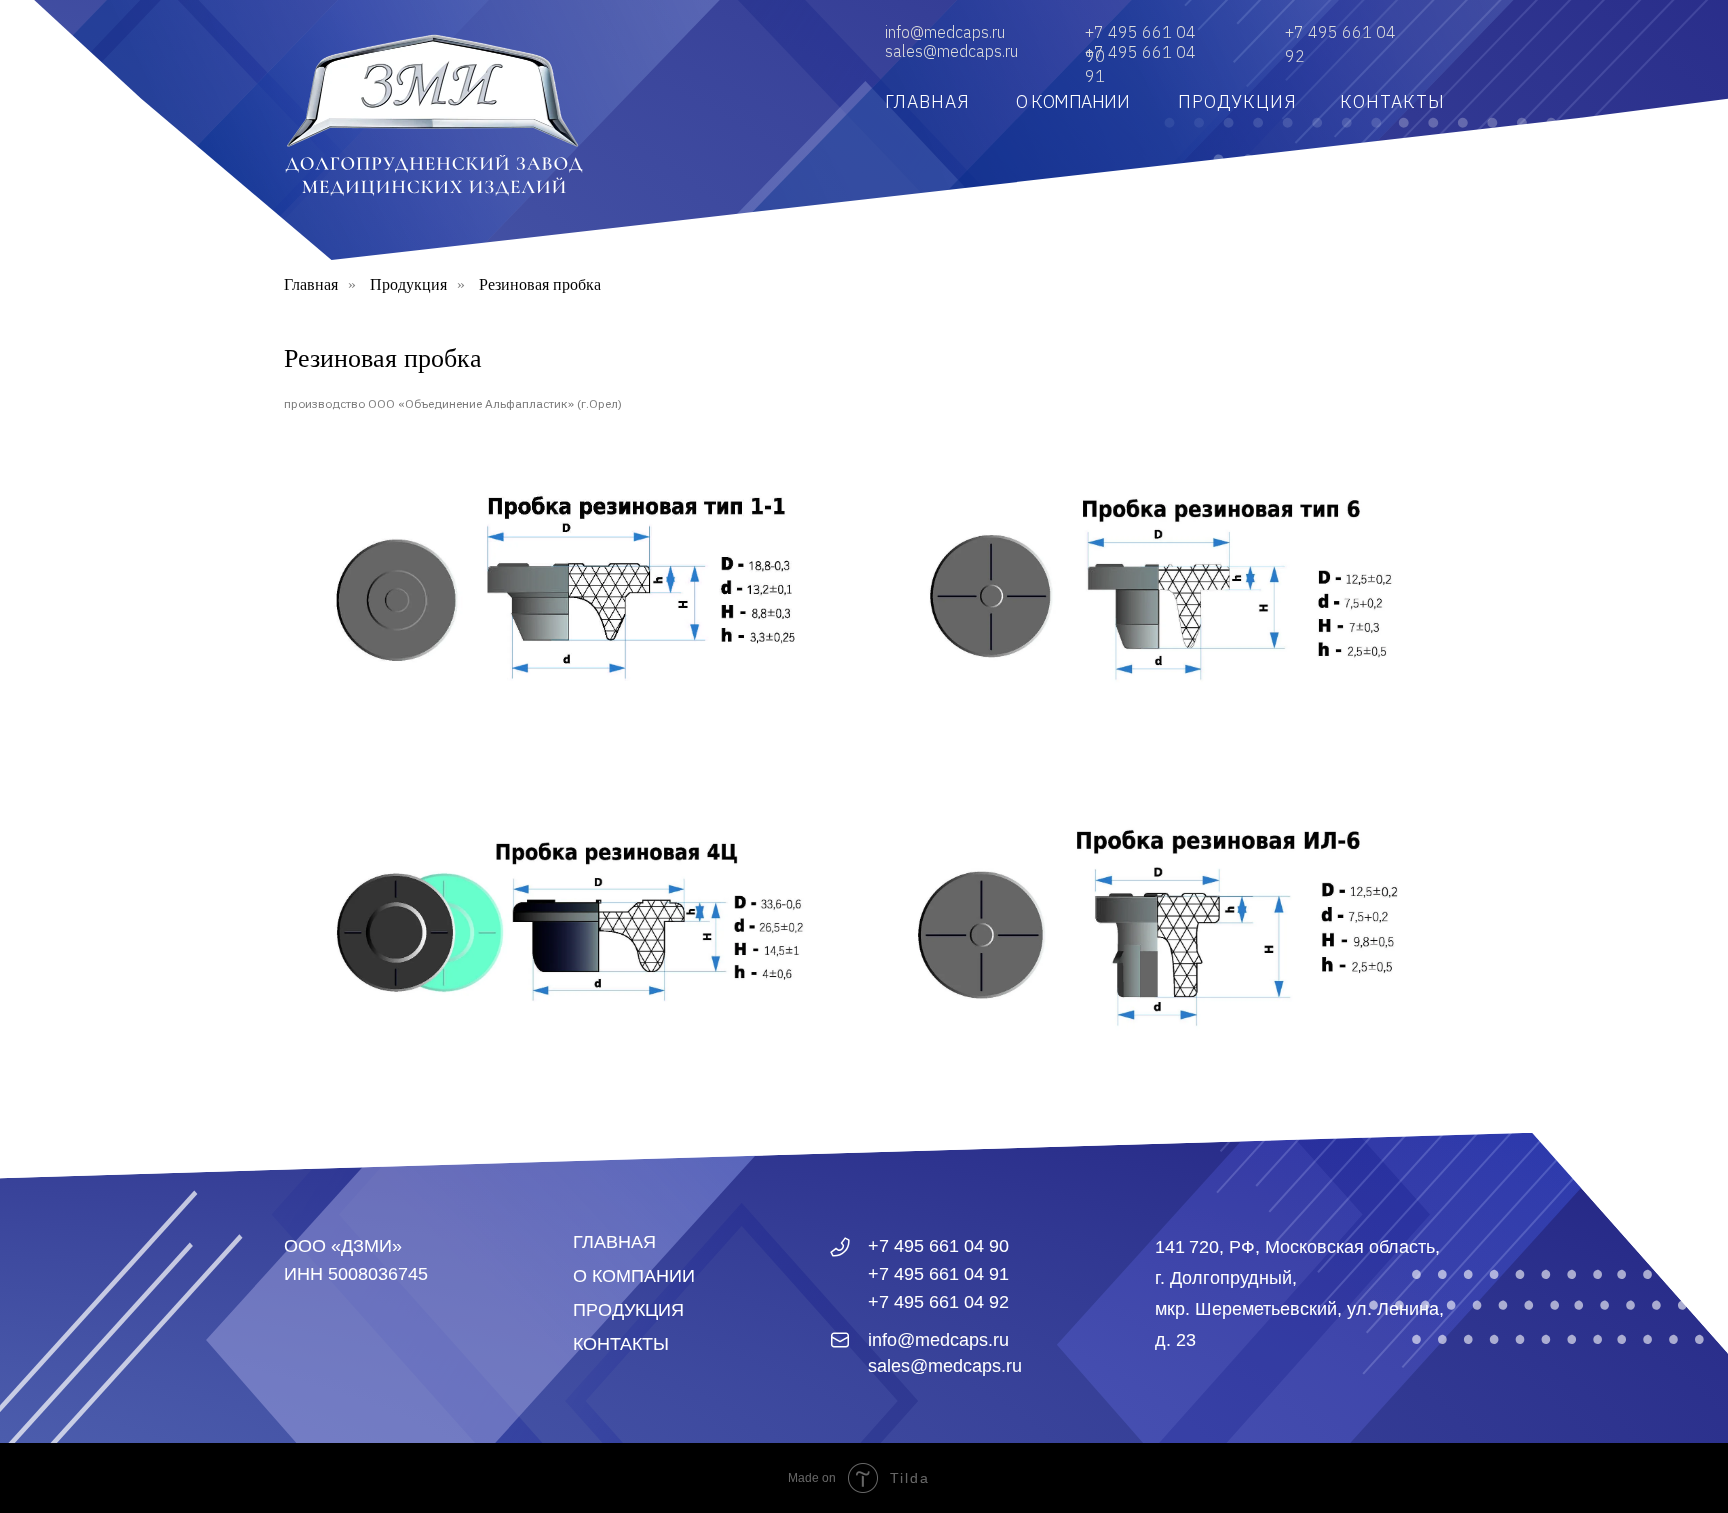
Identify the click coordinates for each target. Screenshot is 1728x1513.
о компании (1072, 101)
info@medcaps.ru (945, 32)
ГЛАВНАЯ (927, 101)
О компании (634, 1276)
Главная (311, 284)
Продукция (408, 284)
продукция (1237, 101)
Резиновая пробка (540, 284)
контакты (1392, 101)
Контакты (621, 1344)
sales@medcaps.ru (951, 51)
